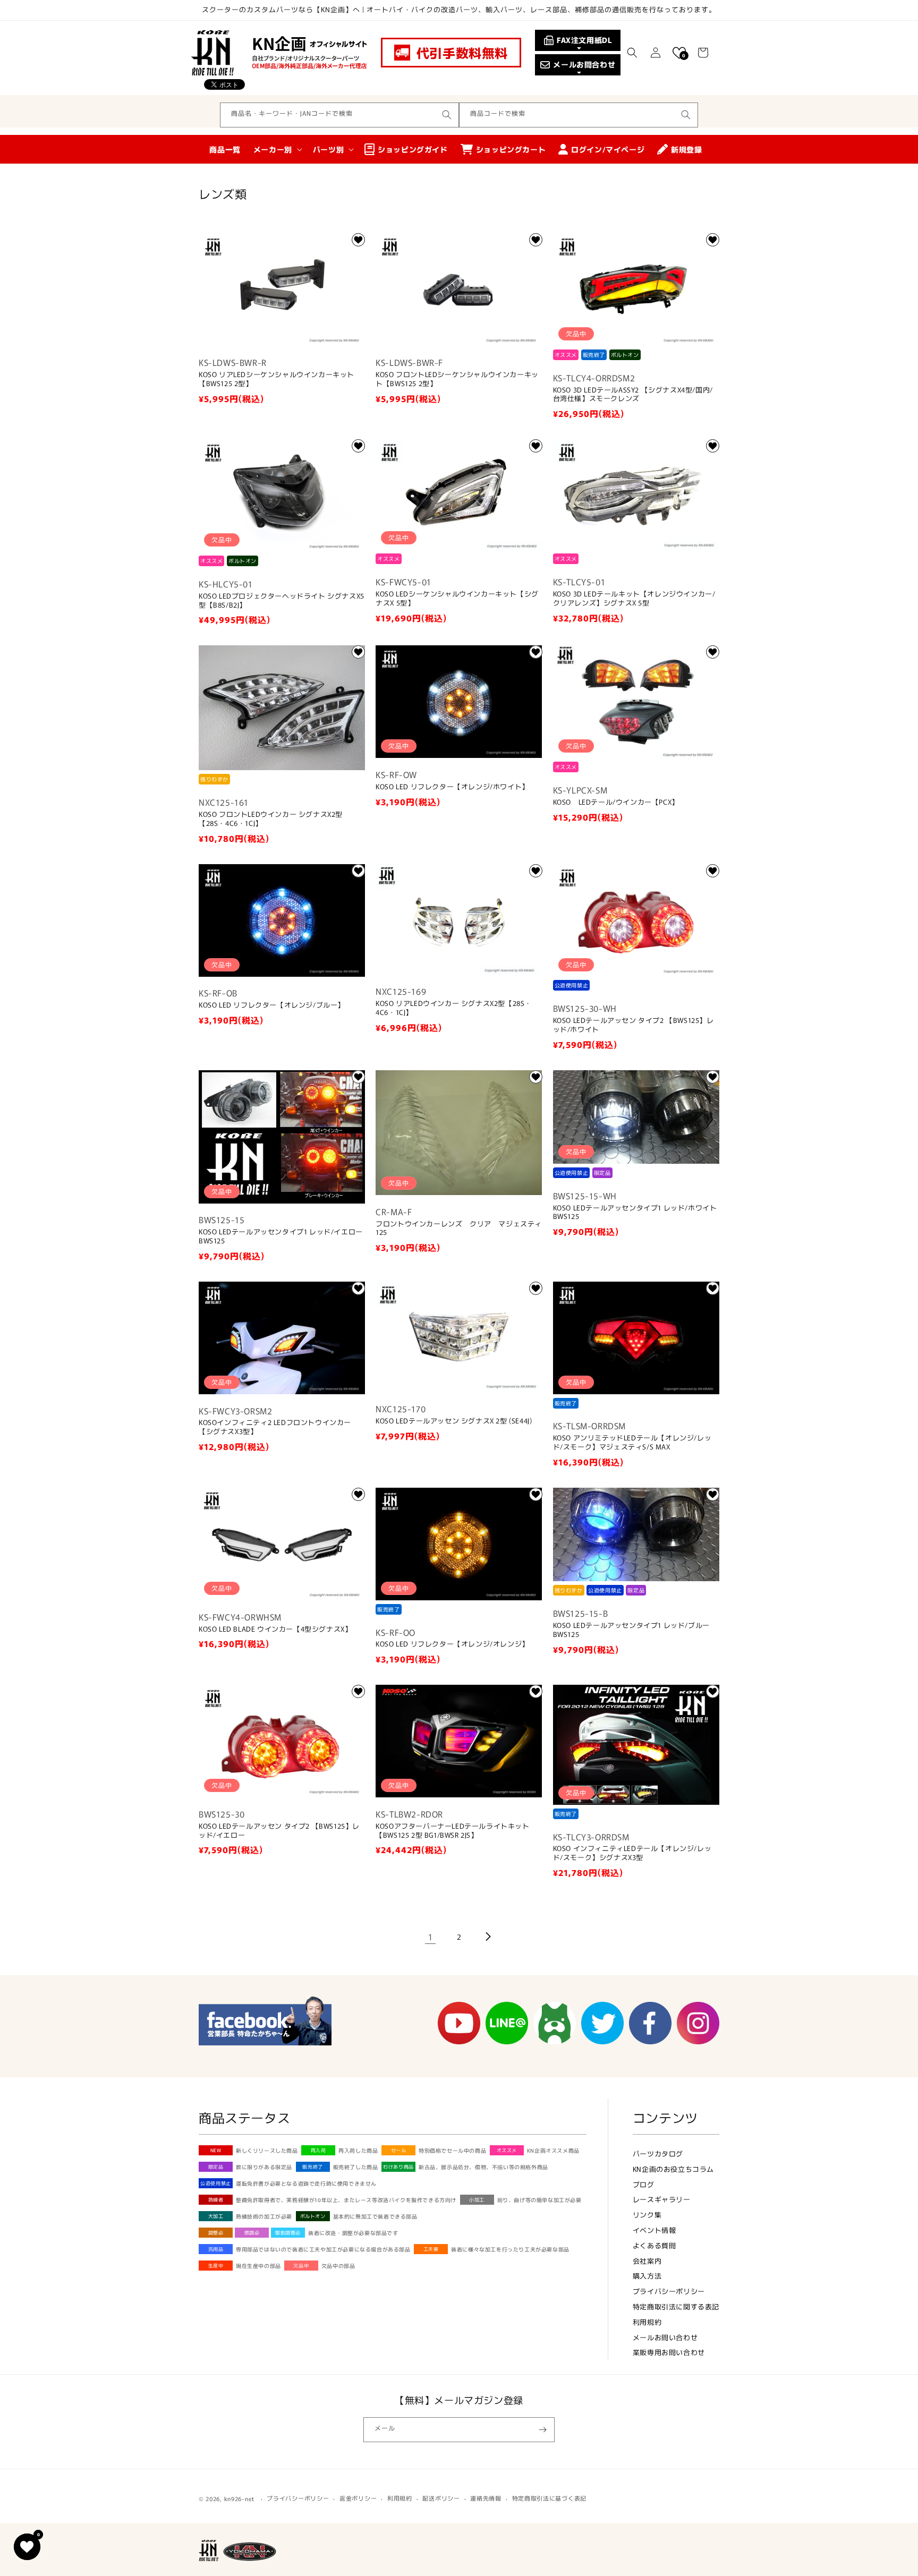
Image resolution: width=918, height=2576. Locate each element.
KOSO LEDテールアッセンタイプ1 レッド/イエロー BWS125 (281, 1236)
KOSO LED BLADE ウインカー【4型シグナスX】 (275, 1629)
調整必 (216, 2233)
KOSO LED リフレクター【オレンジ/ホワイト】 (452, 787)
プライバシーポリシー (669, 2291)
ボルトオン (313, 2216)
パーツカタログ (658, 2153)
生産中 (216, 2266)
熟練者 (216, 2200)
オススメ (507, 2150)
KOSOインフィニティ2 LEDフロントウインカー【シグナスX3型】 (275, 1427)
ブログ (644, 2184)
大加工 (216, 2216)
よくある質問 (654, 2245)
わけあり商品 (398, 2167)
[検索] (447, 115)
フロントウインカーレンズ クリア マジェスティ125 (459, 1229)
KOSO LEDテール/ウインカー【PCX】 (616, 802)
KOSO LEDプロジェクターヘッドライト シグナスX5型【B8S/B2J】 (282, 601)
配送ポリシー (441, 2498)
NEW (216, 2150)
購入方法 (647, 2276)
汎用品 (216, 2249)
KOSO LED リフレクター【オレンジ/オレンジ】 (452, 1644)
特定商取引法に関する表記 (676, 2306)
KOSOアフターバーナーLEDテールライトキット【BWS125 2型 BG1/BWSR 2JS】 (452, 1831)
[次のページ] (488, 1937)
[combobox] (339, 115)
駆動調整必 (288, 2233)
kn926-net (239, 2498)
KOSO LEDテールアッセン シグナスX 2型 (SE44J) (454, 1421)
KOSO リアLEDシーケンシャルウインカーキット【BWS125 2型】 (277, 379)
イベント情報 (654, 2230)
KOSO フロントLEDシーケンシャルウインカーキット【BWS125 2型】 (457, 379)
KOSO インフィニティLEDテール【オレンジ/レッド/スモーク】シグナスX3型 (632, 1853)
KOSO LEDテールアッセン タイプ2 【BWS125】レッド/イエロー (279, 1831)
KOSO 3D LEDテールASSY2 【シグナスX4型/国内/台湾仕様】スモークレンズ (633, 395)
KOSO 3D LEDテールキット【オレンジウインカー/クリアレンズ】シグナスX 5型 (634, 599)
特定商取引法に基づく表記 (549, 2498)
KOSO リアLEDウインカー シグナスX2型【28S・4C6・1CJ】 (454, 1008)
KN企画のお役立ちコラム (673, 2169)
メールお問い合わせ (665, 2337)
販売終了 (312, 2167)
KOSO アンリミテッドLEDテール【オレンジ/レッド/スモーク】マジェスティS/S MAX (632, 1443)
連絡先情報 (486, 2498)
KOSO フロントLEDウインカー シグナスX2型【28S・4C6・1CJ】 (271, 819)
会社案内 (647, 2261)
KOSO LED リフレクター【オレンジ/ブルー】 (272, 1005)
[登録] (542, 2430)
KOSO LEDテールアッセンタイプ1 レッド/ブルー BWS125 (631, 1630)
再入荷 (318, 2150)
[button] (632, 53)
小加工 (477, 2200)
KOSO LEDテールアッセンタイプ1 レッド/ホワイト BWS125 (635, 1213)
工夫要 (431, 2249)
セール (399, 2150)
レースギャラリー (662, 2199)
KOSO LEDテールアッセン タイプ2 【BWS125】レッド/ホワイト (634, 1025)
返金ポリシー (358, 2498)
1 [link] (431, 1937)
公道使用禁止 (216, 2183)
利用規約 (647, 2322)
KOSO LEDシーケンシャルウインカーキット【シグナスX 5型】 (457, 599)
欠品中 (301, 2266)
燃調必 (252, 2233)
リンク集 (647, 2215)
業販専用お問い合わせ (669, 2352)
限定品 (216, 2167)
